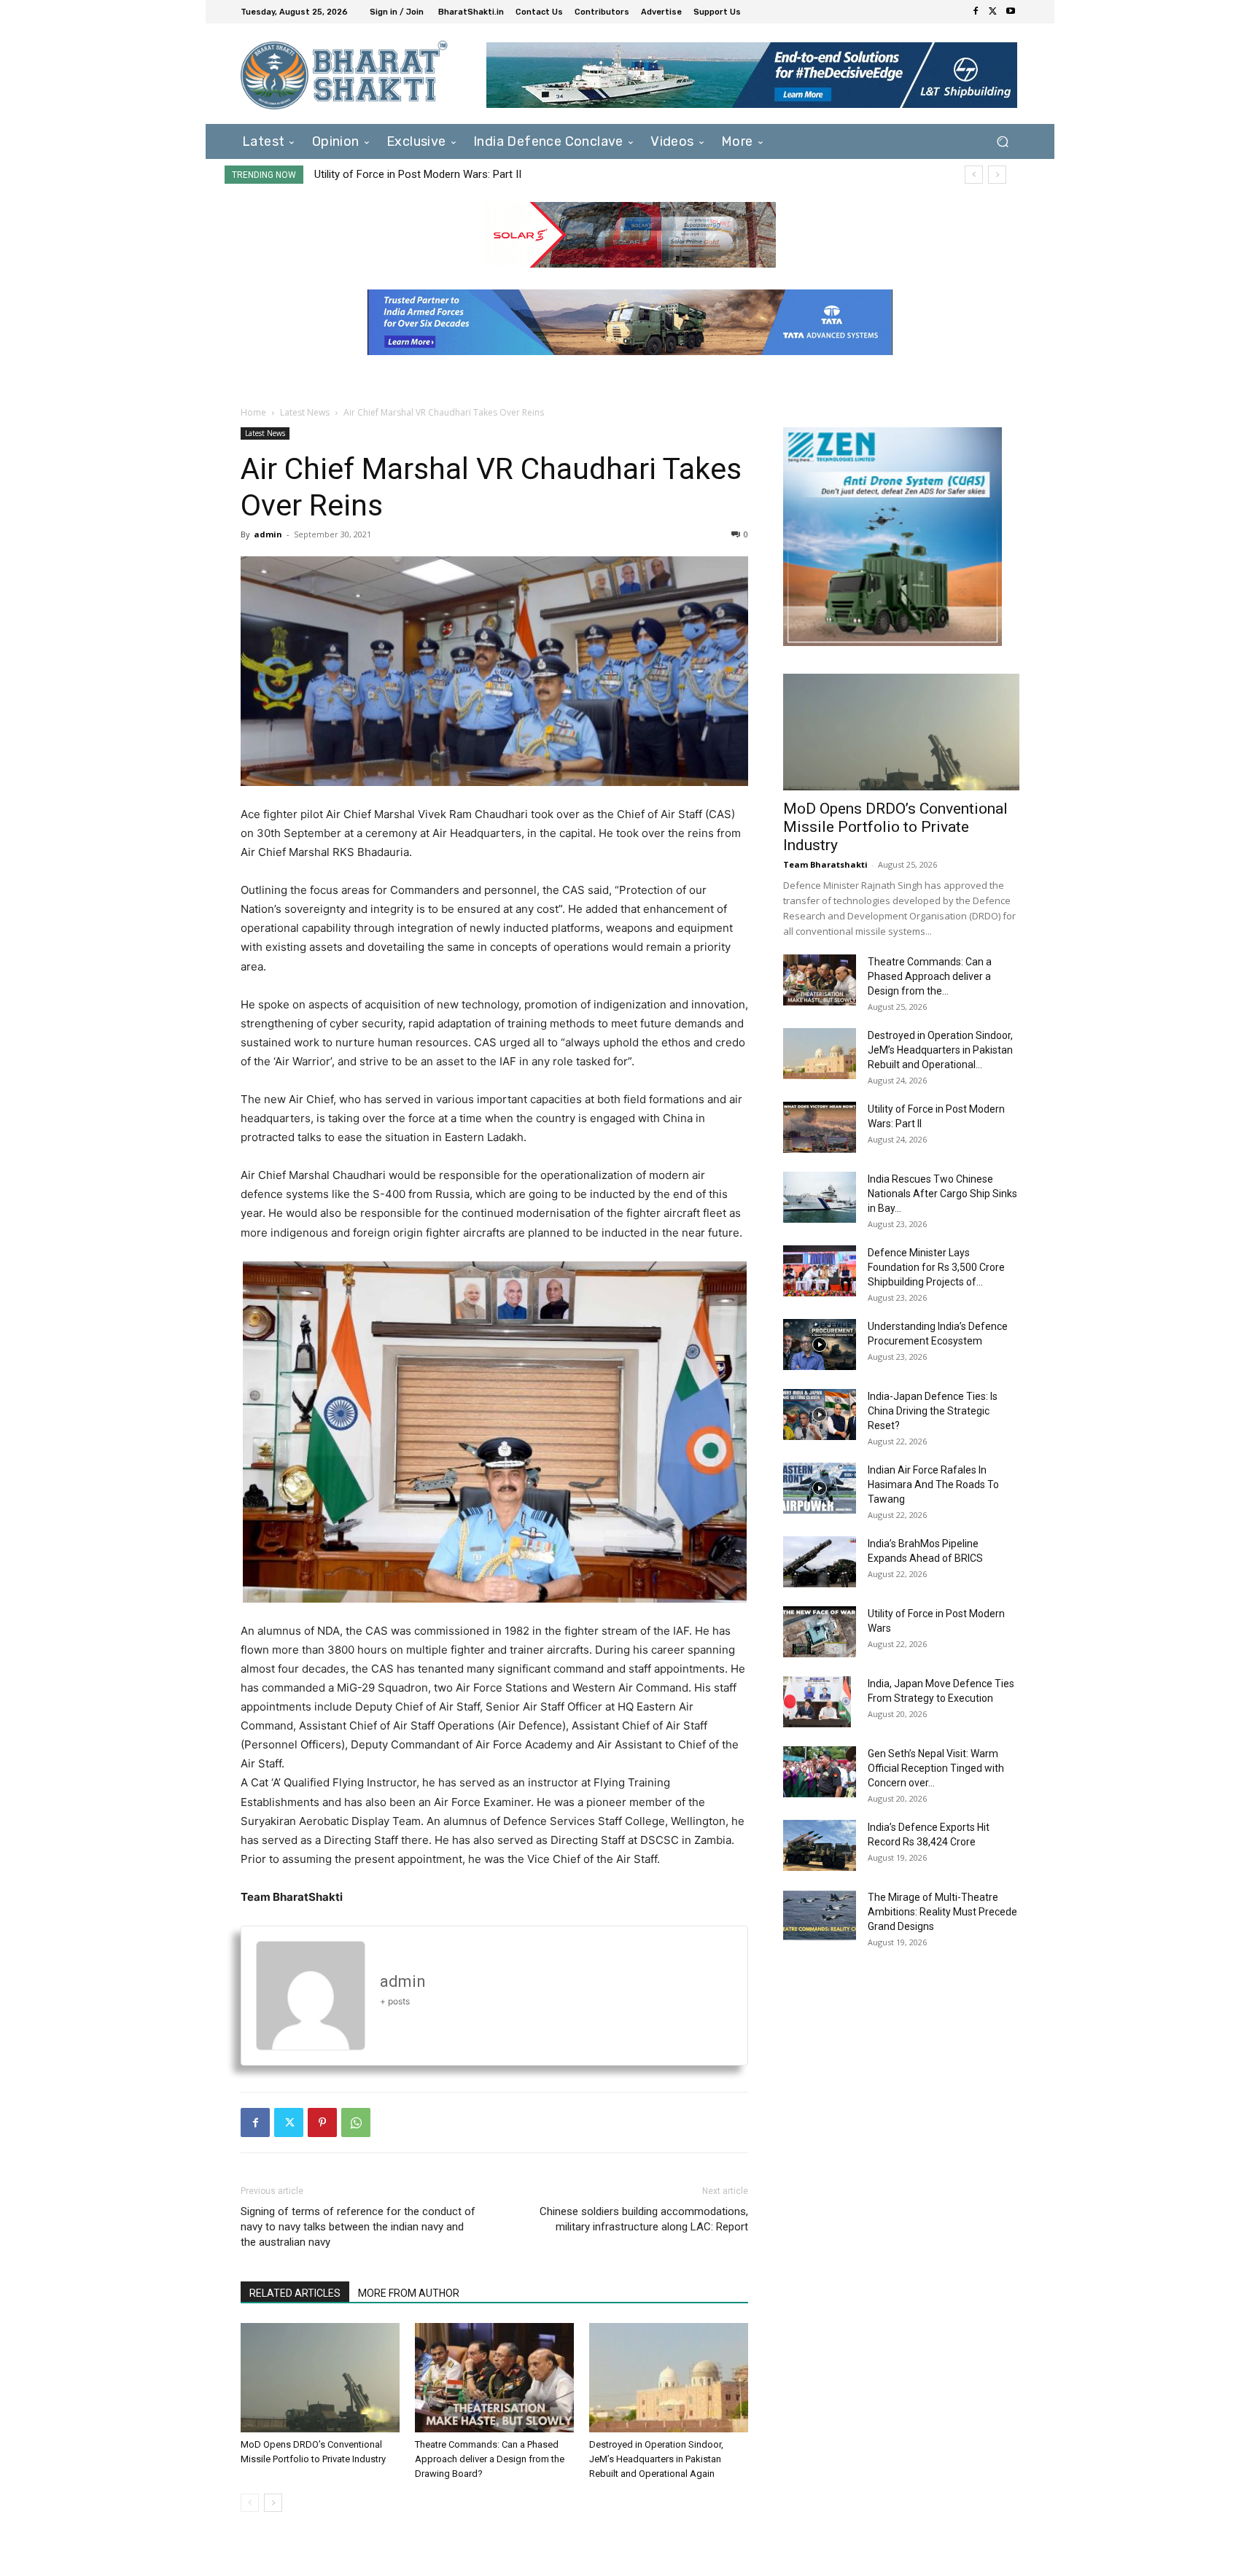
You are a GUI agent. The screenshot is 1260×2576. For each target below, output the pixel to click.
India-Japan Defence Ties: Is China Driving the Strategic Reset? (933, 1411)
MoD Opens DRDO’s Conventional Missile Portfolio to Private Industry (895, 827)
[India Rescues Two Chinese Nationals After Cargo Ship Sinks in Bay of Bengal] (820, 1197)
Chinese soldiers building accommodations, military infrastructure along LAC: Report (644, 2219)
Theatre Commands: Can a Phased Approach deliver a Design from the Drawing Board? (490, 2459)
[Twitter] (993, 12)
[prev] (974, 175)
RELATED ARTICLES (295, 2293)
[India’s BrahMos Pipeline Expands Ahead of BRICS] (820, 1562)
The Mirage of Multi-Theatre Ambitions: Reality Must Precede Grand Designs (942, 1912)
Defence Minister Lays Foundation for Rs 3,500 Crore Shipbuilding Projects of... (936, 1267)
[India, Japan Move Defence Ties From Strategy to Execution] (817, 1702)
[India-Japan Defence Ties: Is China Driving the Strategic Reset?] (820, 1415)
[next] (997, 175)
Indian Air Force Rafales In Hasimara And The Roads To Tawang (933, 1484)
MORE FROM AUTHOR (409, 2293)
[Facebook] (976, 12)
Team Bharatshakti (825, 864)
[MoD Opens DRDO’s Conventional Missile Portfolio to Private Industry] (320, 2378)
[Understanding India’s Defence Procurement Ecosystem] (820, 1345)
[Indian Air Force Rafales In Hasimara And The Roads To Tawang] (820, 1488)
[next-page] (273, 2503)
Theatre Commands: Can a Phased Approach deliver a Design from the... (930, 976)
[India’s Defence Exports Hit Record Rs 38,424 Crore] (820, 1845)
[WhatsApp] (356, 2122)
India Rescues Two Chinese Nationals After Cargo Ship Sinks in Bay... (942, 1194)
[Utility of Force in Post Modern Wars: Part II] (820, 1127)
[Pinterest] (322, 2122)
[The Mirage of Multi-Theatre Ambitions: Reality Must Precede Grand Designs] (820, 1915)
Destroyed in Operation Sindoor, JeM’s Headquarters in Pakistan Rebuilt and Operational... (940, 1050)
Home (253, 412)
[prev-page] (250, 2503)
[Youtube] (1011, 12)
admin (268, 534)
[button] (1002, 141)
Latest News (305, 412)
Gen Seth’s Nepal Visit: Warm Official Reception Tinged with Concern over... (936, 1768)
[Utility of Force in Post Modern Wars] (820, 1632)
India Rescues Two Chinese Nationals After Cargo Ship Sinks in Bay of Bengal (501, 174)
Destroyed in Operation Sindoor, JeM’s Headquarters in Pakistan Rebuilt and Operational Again (656, 2459)
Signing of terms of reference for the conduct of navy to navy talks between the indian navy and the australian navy (358, 2227)
